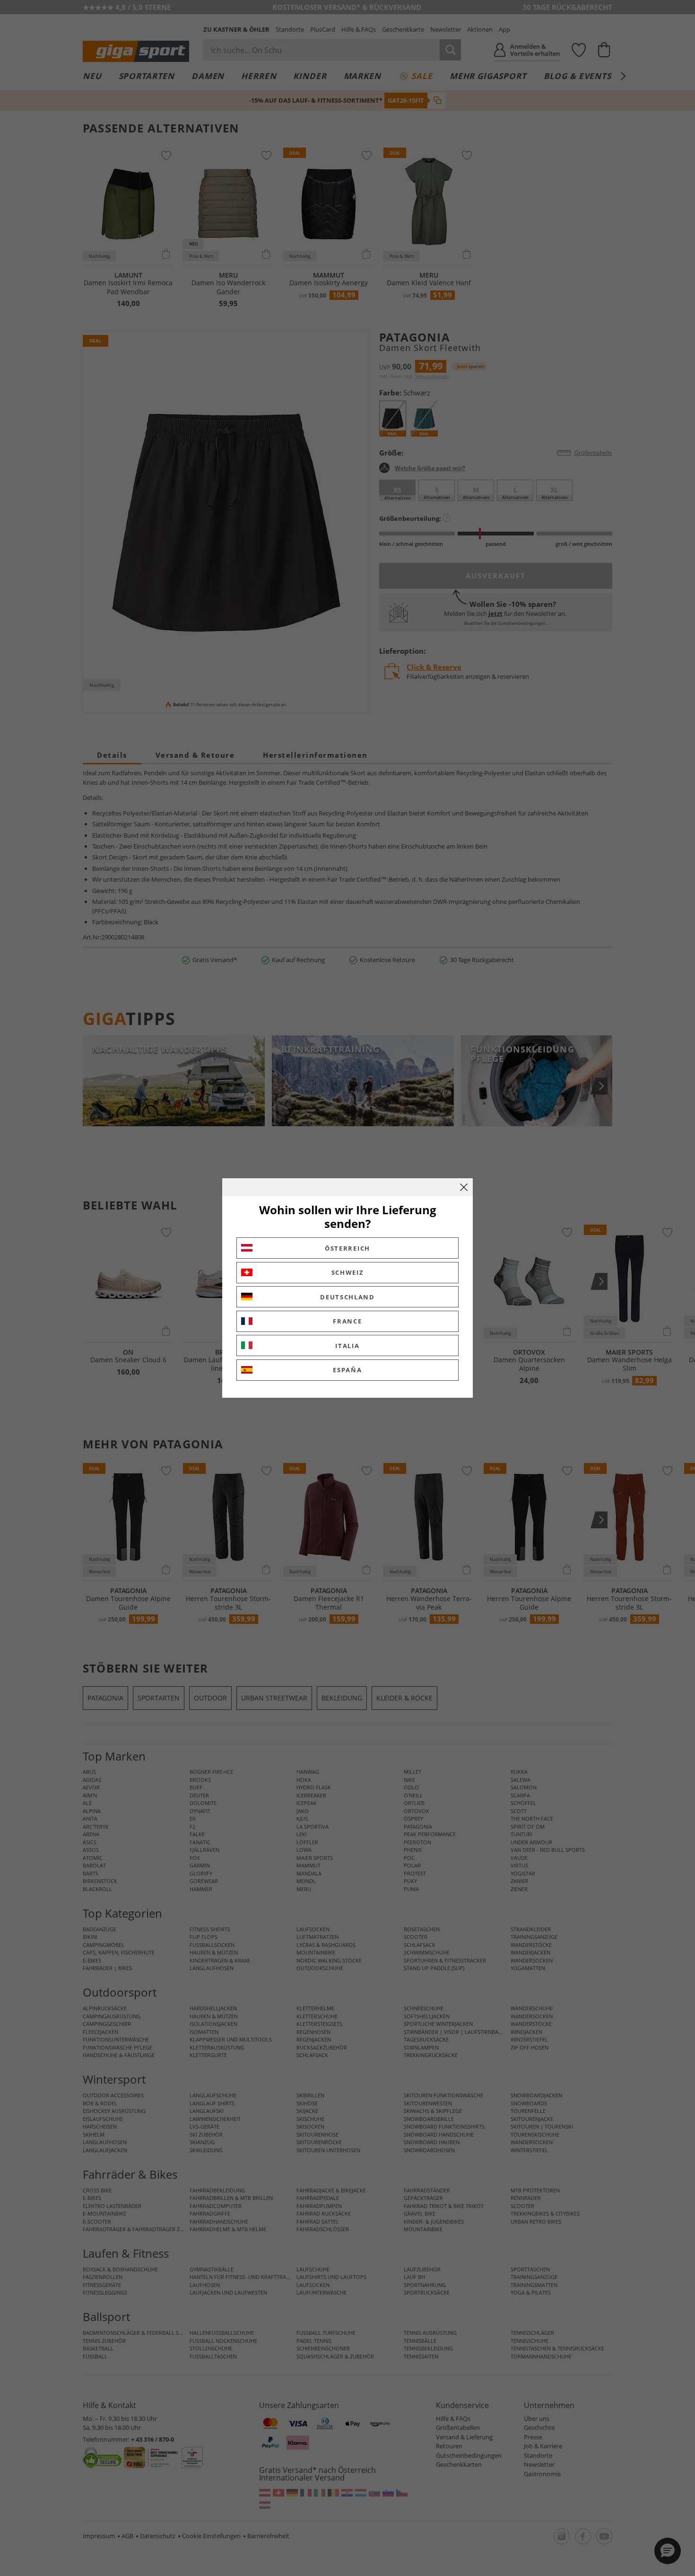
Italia (347, 1346)
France (347, 1321)
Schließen (464, 1187)
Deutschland (347, 1297)
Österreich (347, 1248)
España (347, 1370)
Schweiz (348, 1272)
